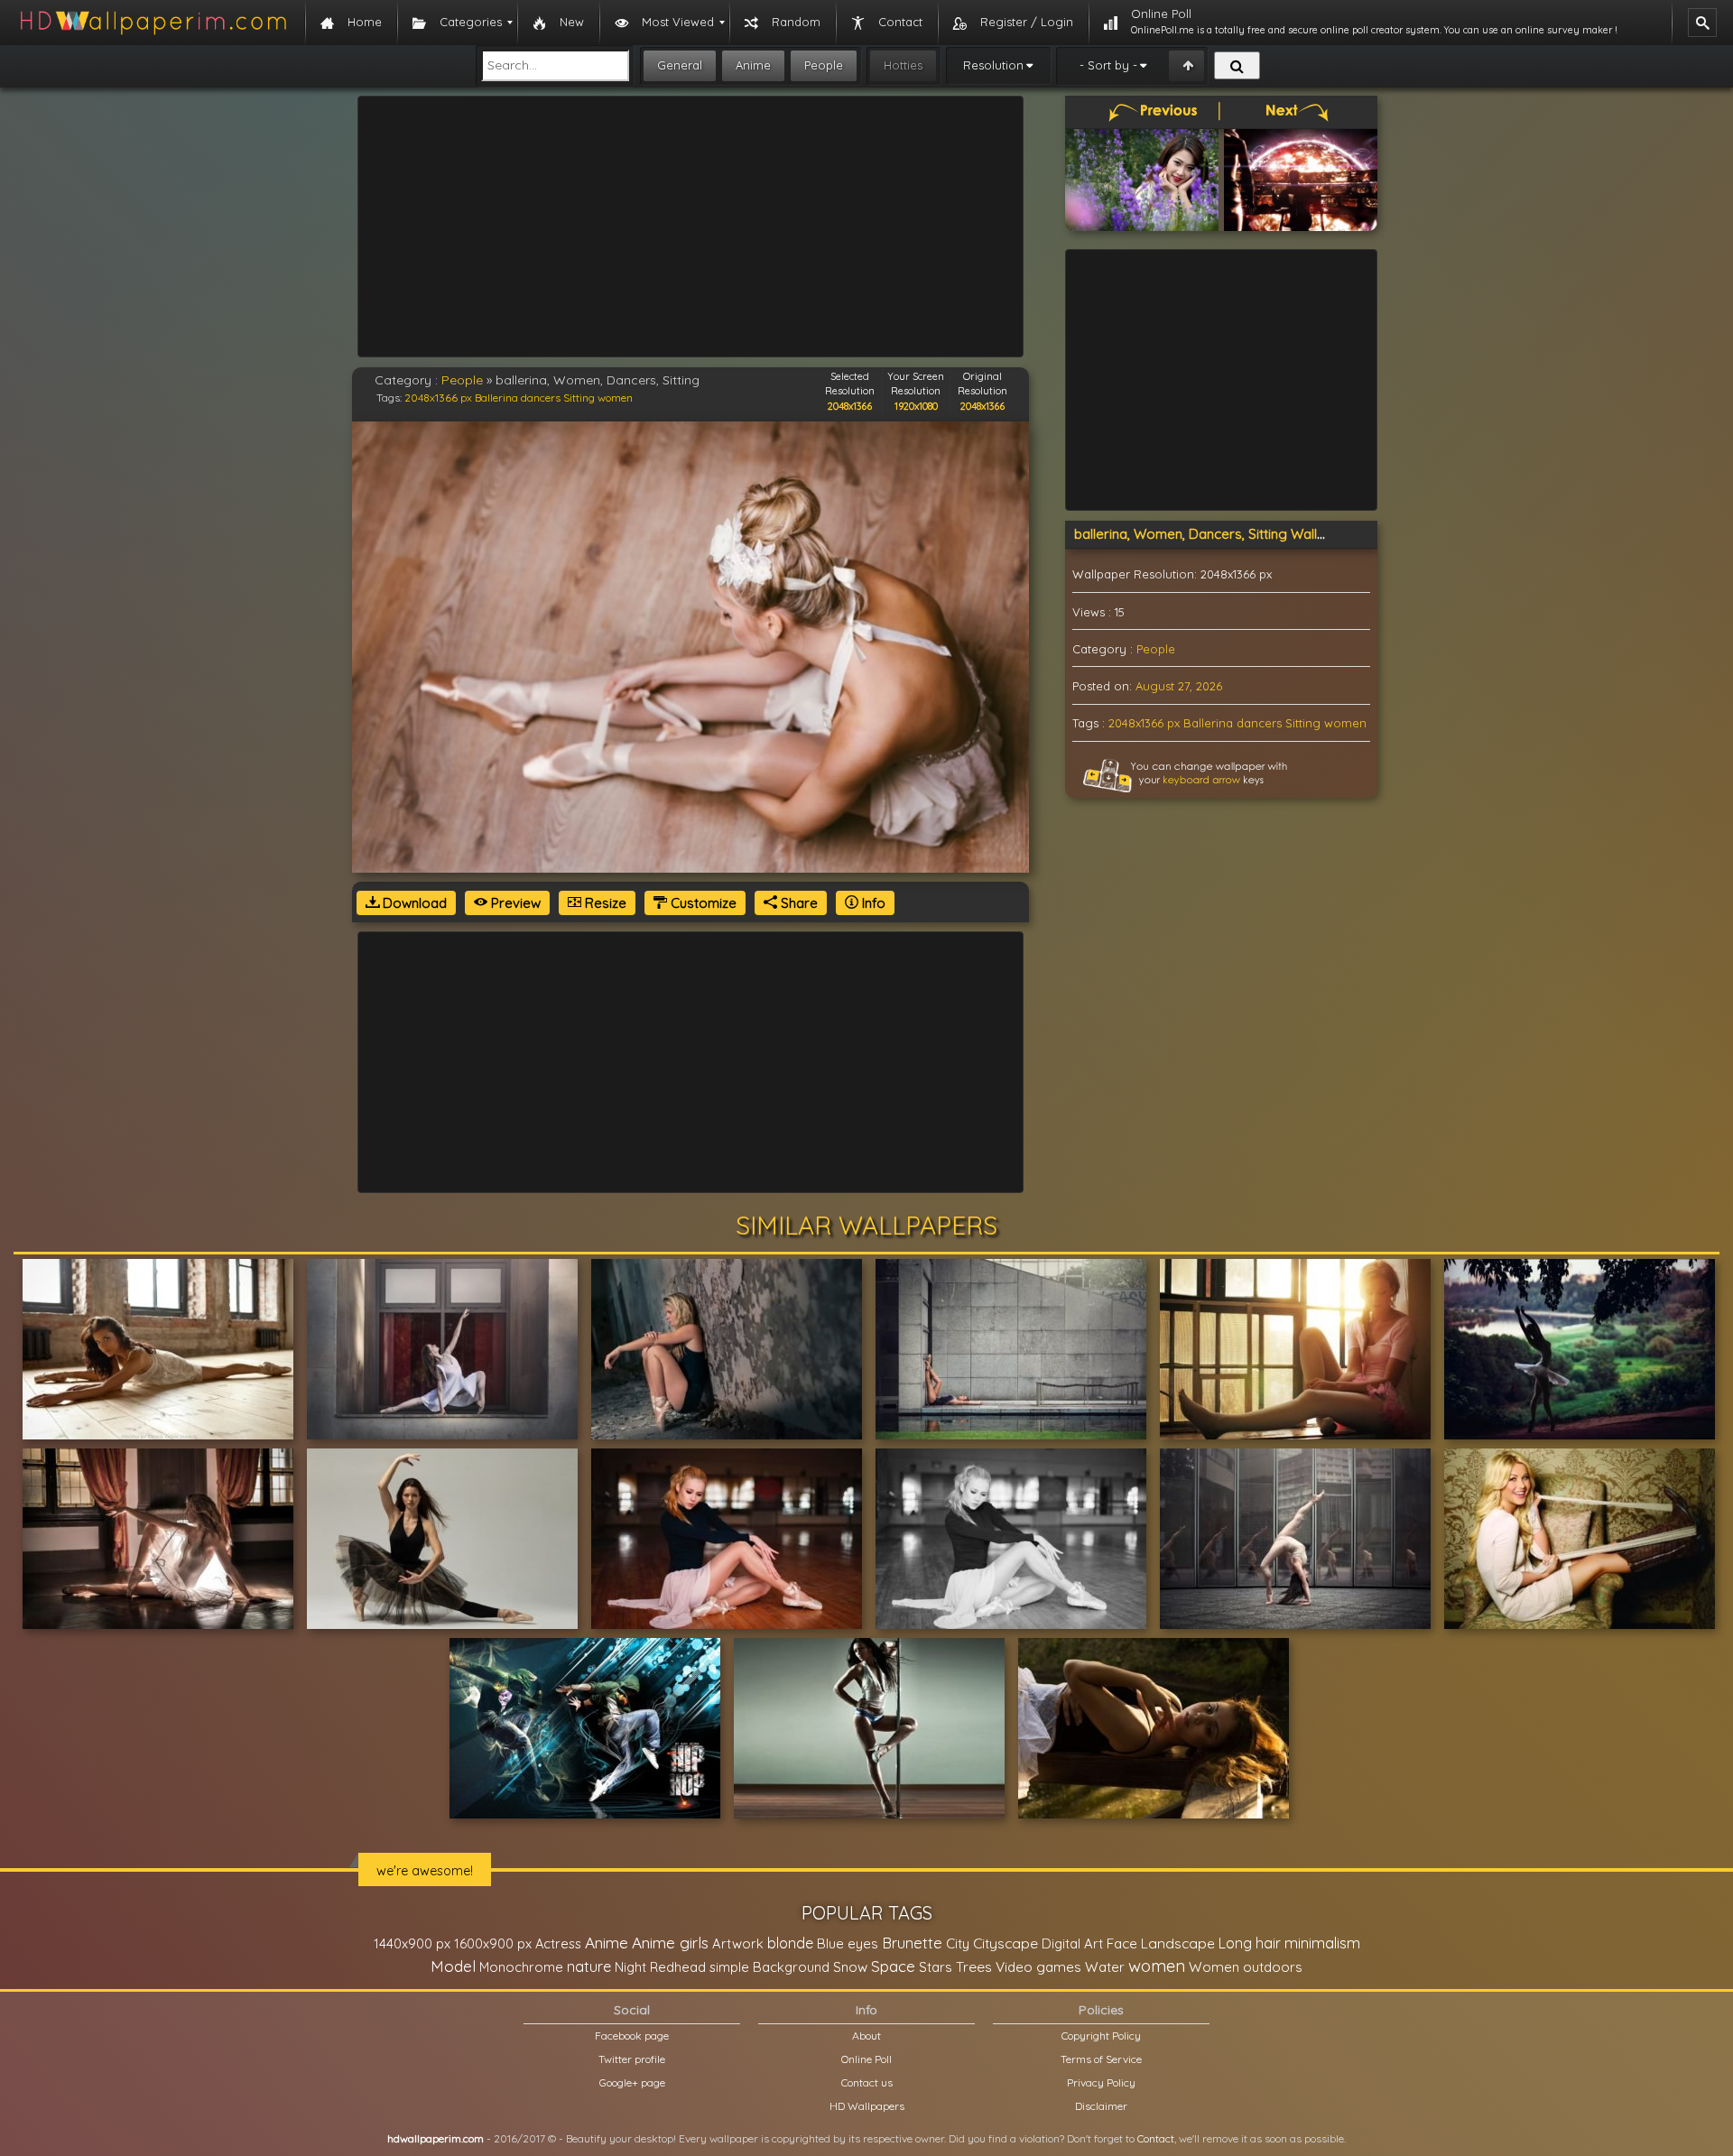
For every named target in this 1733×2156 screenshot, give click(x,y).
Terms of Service (1101, 2059)
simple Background (769, 1967)
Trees (974, 1966)
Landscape (1178, 1943)
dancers (541, 398)
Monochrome (521, 1967)
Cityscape (1006, 1943)
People (824, 65)
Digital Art (1072, 1943)
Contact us (867, 2082)
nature (589, 1966)
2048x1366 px (438, 398)
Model (453, 1966)
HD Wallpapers (867, 2106)
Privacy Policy (1101, 2082)
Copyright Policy (1101, 2036)
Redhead (678, 1967)
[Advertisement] (690, 227)
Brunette (912, 1943)
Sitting (579, 398)
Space (893, 1966)
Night (630, 1967)
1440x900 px (412, 1943)
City (958, 1943)
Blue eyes (848, 1943)
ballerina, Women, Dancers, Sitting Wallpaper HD (1226, 534)
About (866, 2036)
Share (797, 903)
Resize (604, 903)
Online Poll (866, 2059)
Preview (514, 903)
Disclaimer (1101, 2106)
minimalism (1322, 1943)
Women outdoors (1246, 1967)
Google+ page (632, 2082)
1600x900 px (493, 1943)
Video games (1038, 1967)
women (615, 398)
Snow (850, 1967)
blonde (790, 1943)
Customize (702, 903)
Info (872, 903)
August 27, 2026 (1179, 686)
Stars (936, 1967)
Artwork (738, 1943)
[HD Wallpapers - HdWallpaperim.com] (153, 23)
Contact (1156, 2138)
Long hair (1250, 1943)
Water (1105, 1967)
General (680, 65)
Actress (558, 1943)
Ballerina (496, 398)
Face (1122, 1943)
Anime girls (670, 1943)
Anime (753, 65)
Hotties (903, 65)
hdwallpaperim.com (436, 2138)
